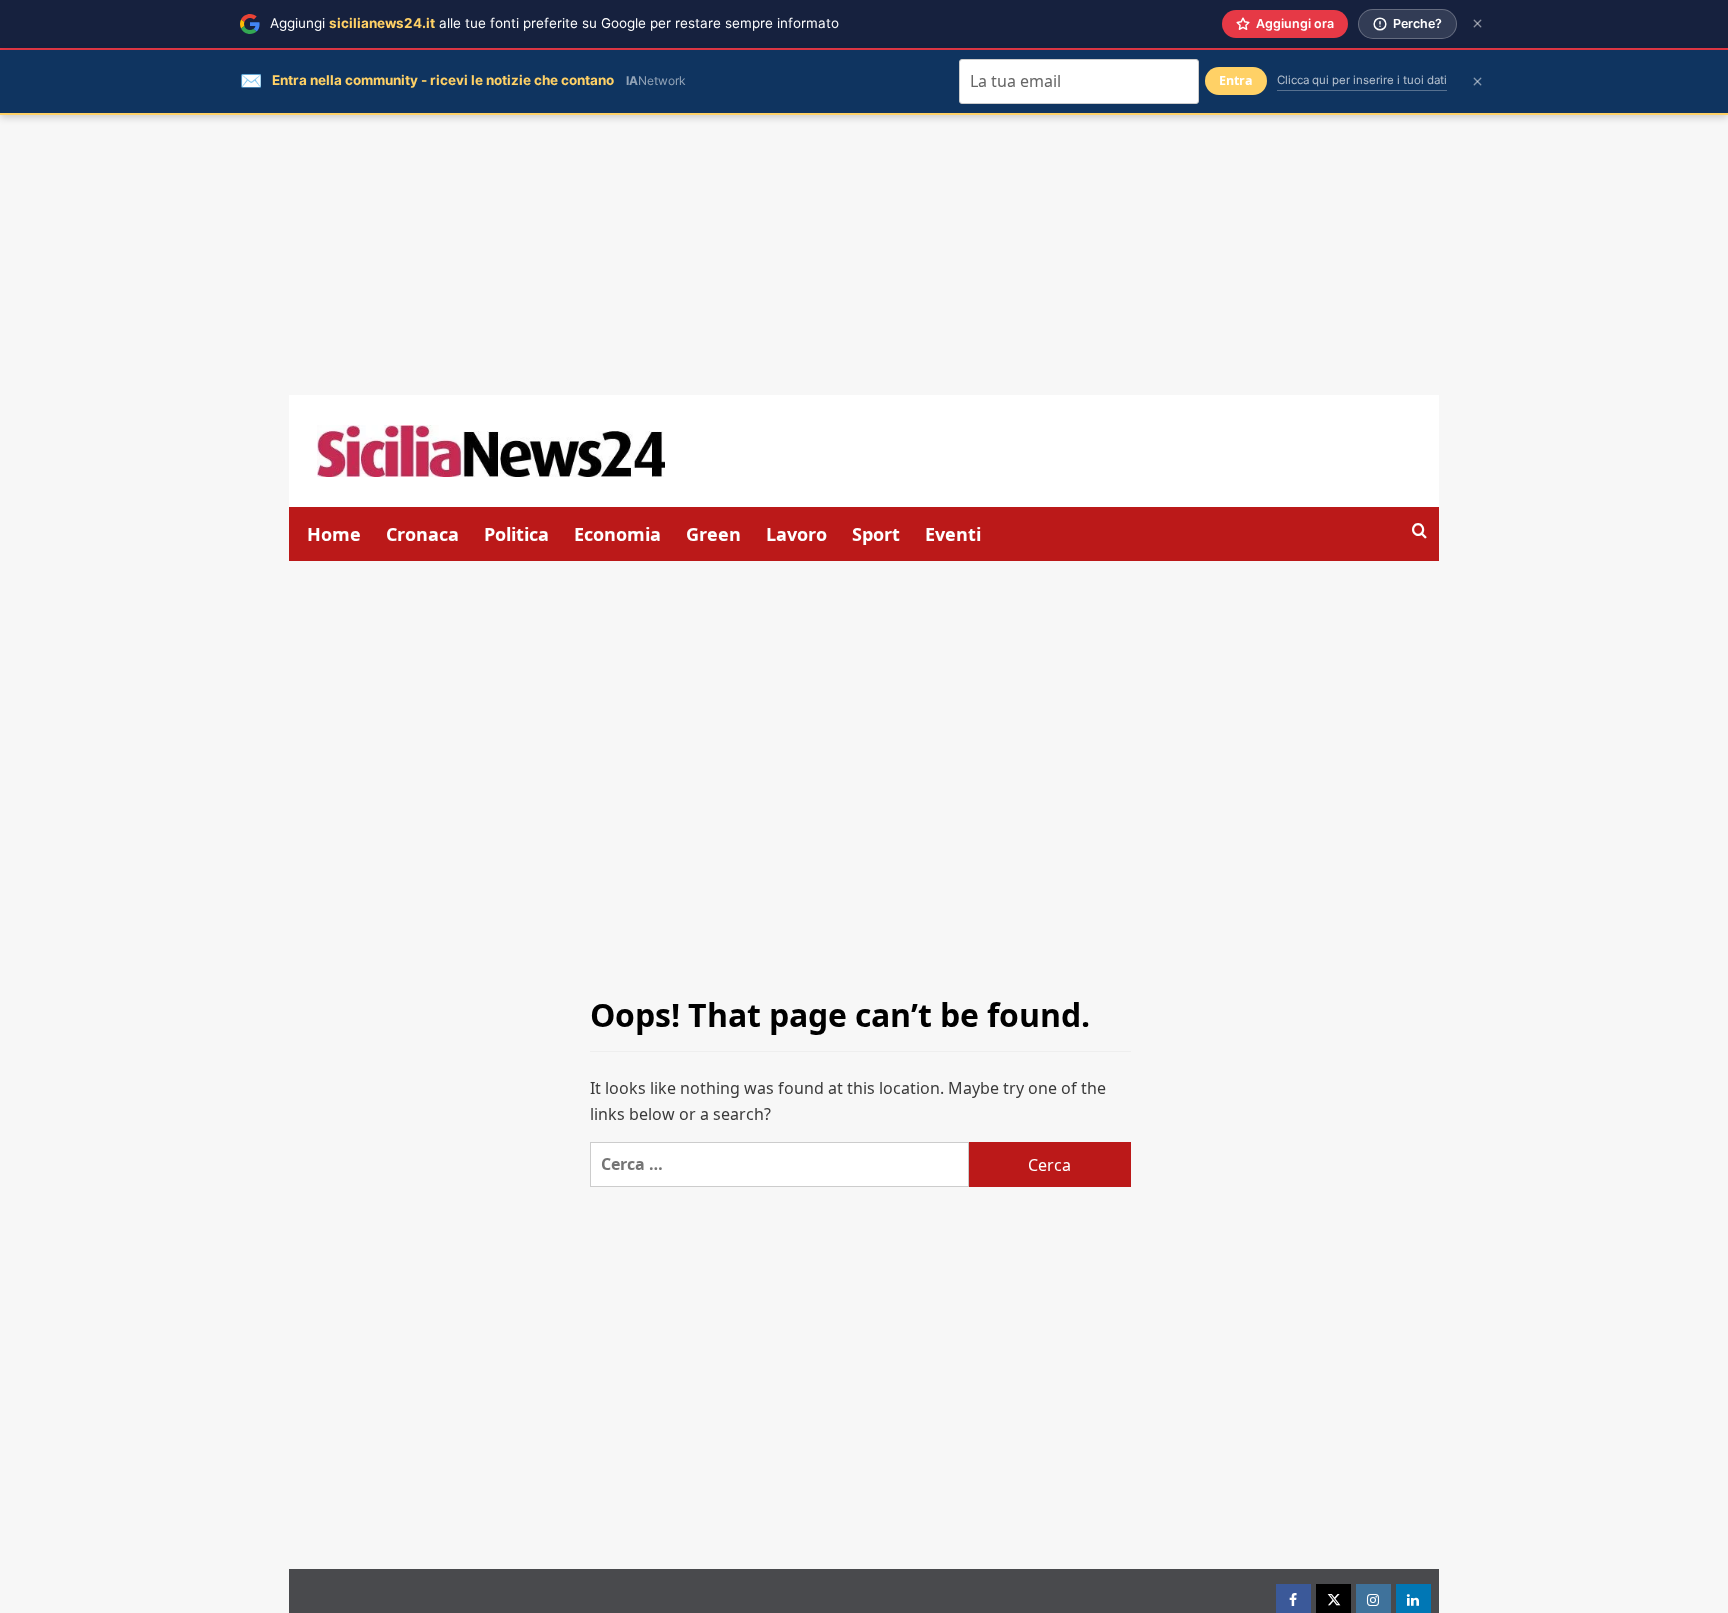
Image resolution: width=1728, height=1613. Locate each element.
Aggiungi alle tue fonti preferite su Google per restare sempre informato (554, 23)
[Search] (1419, 531)
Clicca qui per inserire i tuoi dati (1362, 80)
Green (713, 534)
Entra (1236, 80)
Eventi (953, 534)
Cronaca (422, 534)
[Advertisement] (864, 255)
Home (334, 534)
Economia (617, 534)
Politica (516, 534)
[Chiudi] (1477, 23)
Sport (876, 534)
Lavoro (796, 534)
